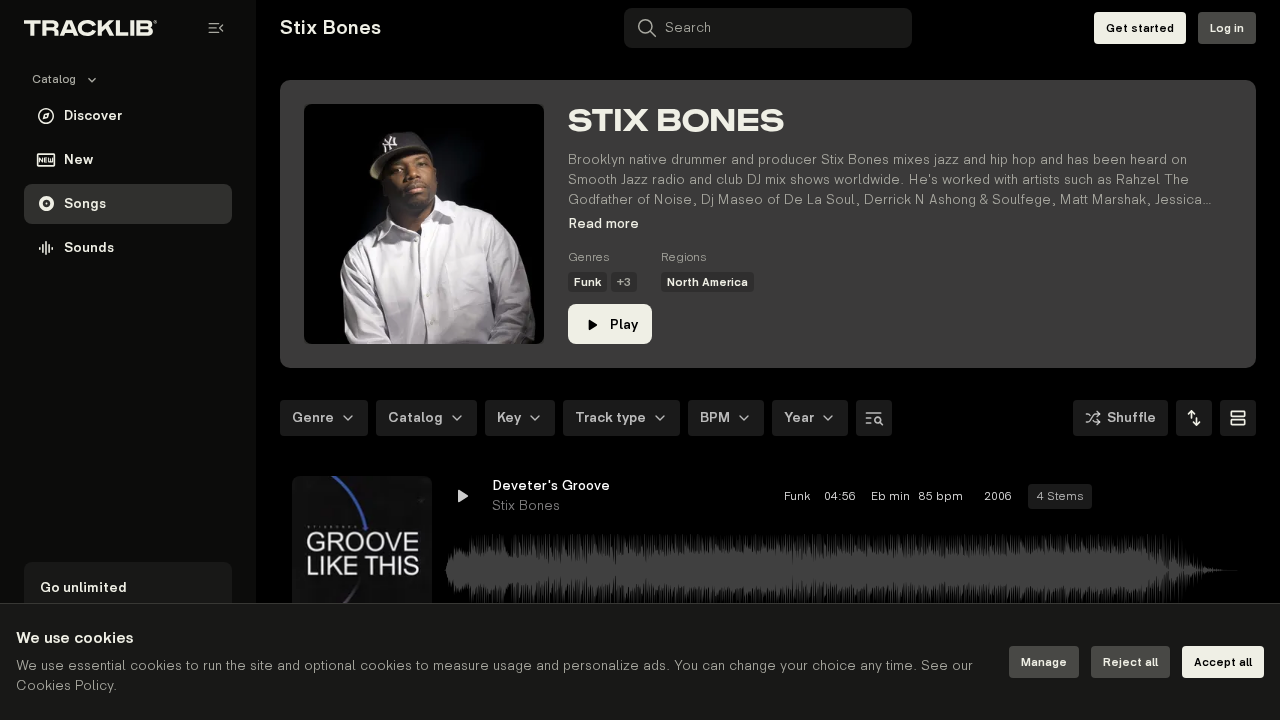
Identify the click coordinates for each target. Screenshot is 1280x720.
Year (799, 417)
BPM (715, 417)
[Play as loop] (1120, 496)
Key (509, 417)
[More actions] (1228, 496)
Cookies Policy (64, 685)
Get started (1140, 28)
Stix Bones (526, 505)
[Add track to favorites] (1156, 496)
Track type (610, 417)
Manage (1044, 662)
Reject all (1130, 662)
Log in (1227, 28)
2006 (998, 496)
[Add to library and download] (1192, 496)
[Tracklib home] (90, 28)
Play (624, 324)
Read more (603, 223)
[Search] (874, 418)
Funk (587, 282)
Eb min (888, 496)
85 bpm (941, 496)
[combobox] (1194, 418)
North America (707, 282)
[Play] (362, 546)
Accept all (1223, 662)
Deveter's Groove (551, 485)
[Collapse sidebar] (216, 28)
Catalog (415, 417)
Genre (313, 417)
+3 (624, 282)
